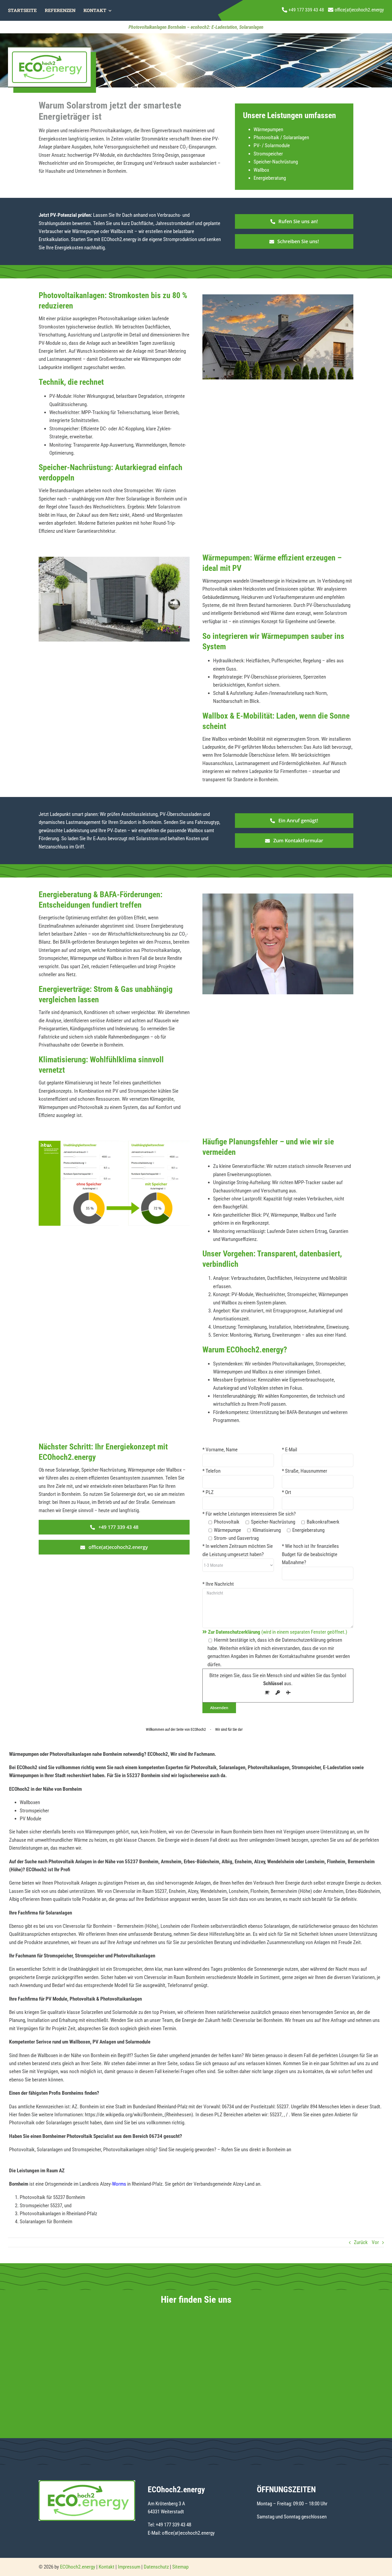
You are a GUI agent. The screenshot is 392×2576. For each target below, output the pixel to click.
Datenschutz (156, 2567)
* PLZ (208, 1492)
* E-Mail (289, 1450)
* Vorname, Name (220, 1450)
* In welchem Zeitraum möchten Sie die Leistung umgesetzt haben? (238, 1550)
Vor (375, 2242)
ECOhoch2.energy (78, 2567)
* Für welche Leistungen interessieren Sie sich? (249, 1514)
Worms (119, 2184)
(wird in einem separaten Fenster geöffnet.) (278, 1632)
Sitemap (180, 2567)
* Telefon (211, 1471)
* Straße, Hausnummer (305, 1471)
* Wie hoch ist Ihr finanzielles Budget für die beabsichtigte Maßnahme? (310, 1554)
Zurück (361, 2242)
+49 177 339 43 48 (173, 2525)
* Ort (287, 1492)
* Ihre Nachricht (218, 1584)
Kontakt (107, 2567)
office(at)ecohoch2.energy (188, 2533)
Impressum (129, 2567)
